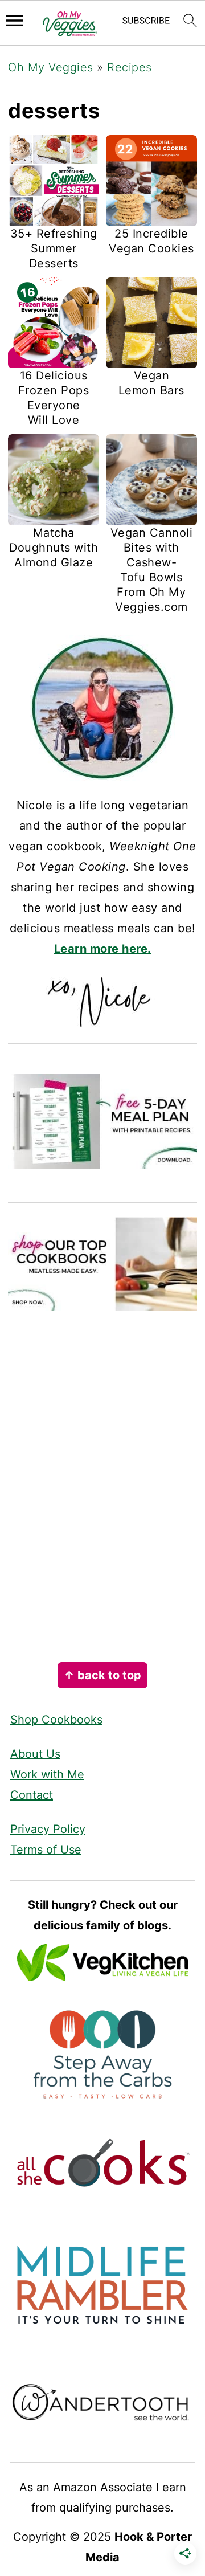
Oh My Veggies (51, 67)
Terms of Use (46, 1850)
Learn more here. (103, 949)
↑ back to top (102, 1675)
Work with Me (47, 1774)
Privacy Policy (48, 1829)
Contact (32, 1795)
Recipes (130, 67)
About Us (35, 1754)
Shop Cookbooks (56, 1720)
